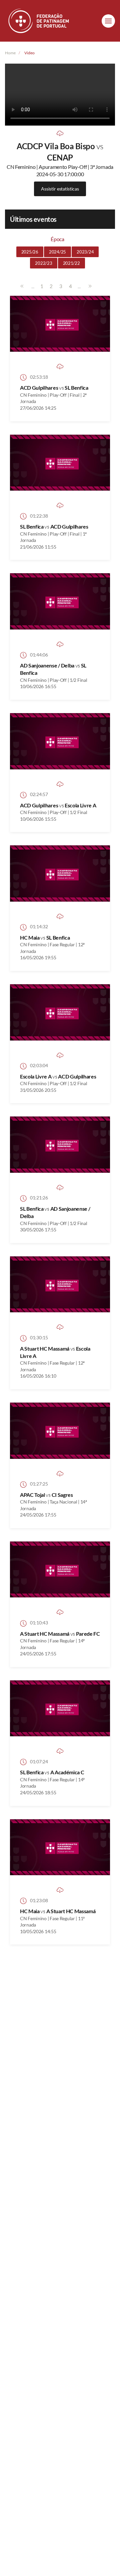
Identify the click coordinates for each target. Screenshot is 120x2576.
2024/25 (57, 252)
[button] (108, 21)
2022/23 (43, 263)
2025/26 (30, 252)
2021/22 (71, 263)
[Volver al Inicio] (39, 21)
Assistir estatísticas (60, 189)
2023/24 (85, 252)
